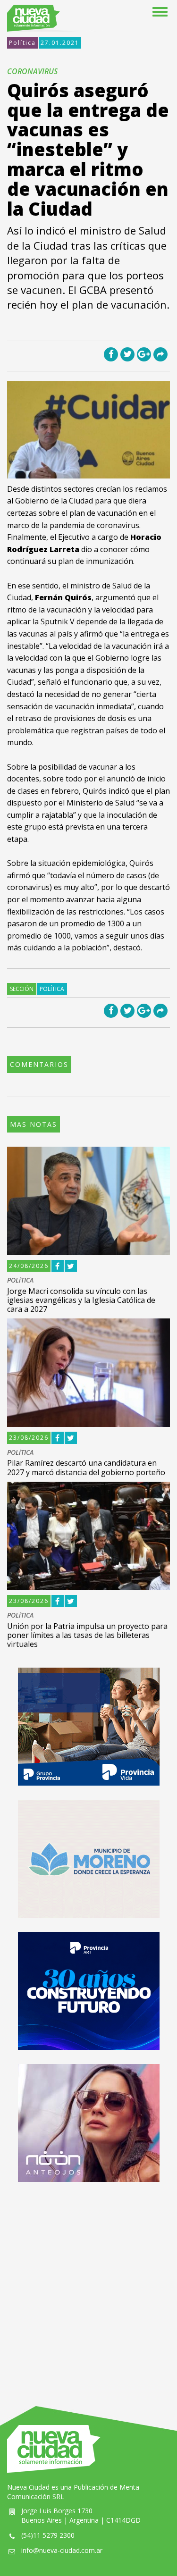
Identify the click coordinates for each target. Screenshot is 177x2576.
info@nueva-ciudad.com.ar (62, 2550)
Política (22, 43)
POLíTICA (20, 1280)
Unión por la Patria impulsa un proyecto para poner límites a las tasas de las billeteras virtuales (87, 1635)
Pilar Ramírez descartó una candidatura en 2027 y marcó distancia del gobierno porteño (86, 1467)
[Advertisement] (88, 2285)
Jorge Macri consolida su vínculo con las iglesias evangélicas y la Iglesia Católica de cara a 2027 (81, 1300)
